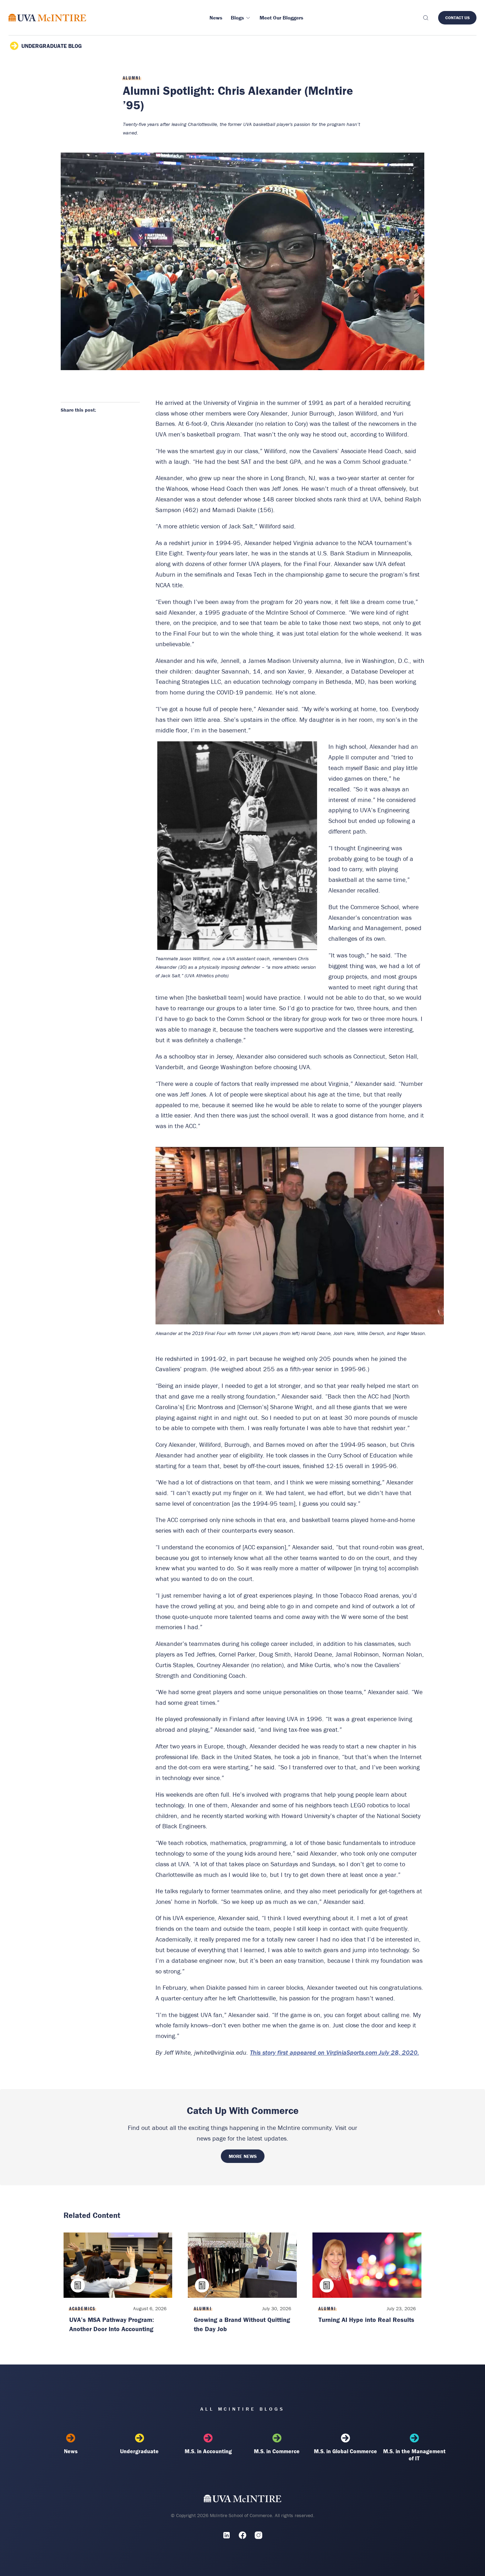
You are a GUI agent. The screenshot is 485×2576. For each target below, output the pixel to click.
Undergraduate (139, 2451)
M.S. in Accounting (208, 2451)
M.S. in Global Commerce (345, 2451)
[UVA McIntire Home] (243, 2500)
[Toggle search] (425, 18)
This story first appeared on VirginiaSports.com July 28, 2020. (334, 2052)
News (71, 2451)
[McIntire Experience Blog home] (47, 18)
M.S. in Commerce (277, 2451)
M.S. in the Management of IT (414, 2455)
